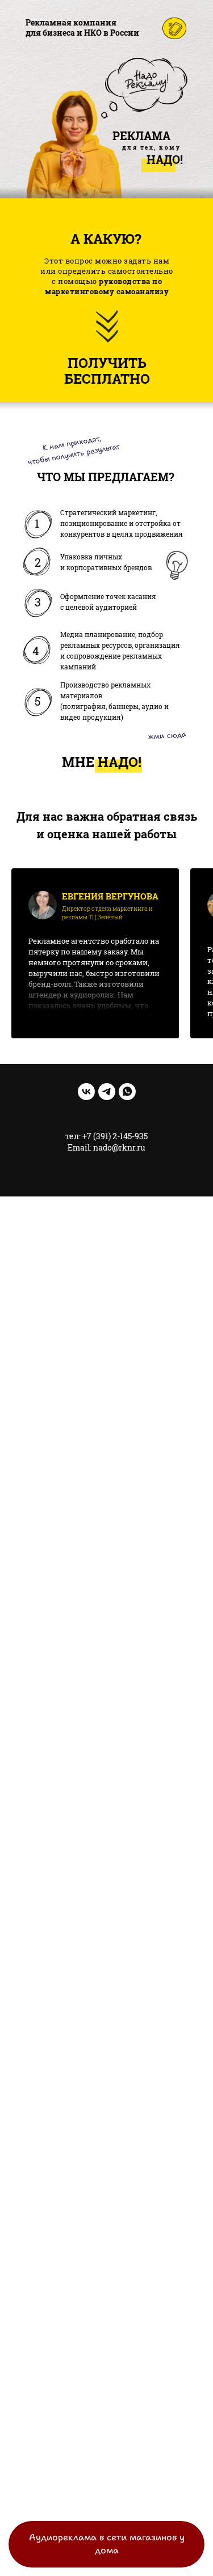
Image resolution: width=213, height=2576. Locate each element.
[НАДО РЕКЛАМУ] (86, 1092)
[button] (108, 371)
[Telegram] (107, 1092)
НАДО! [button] (120, 762)
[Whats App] (127, 1092)
